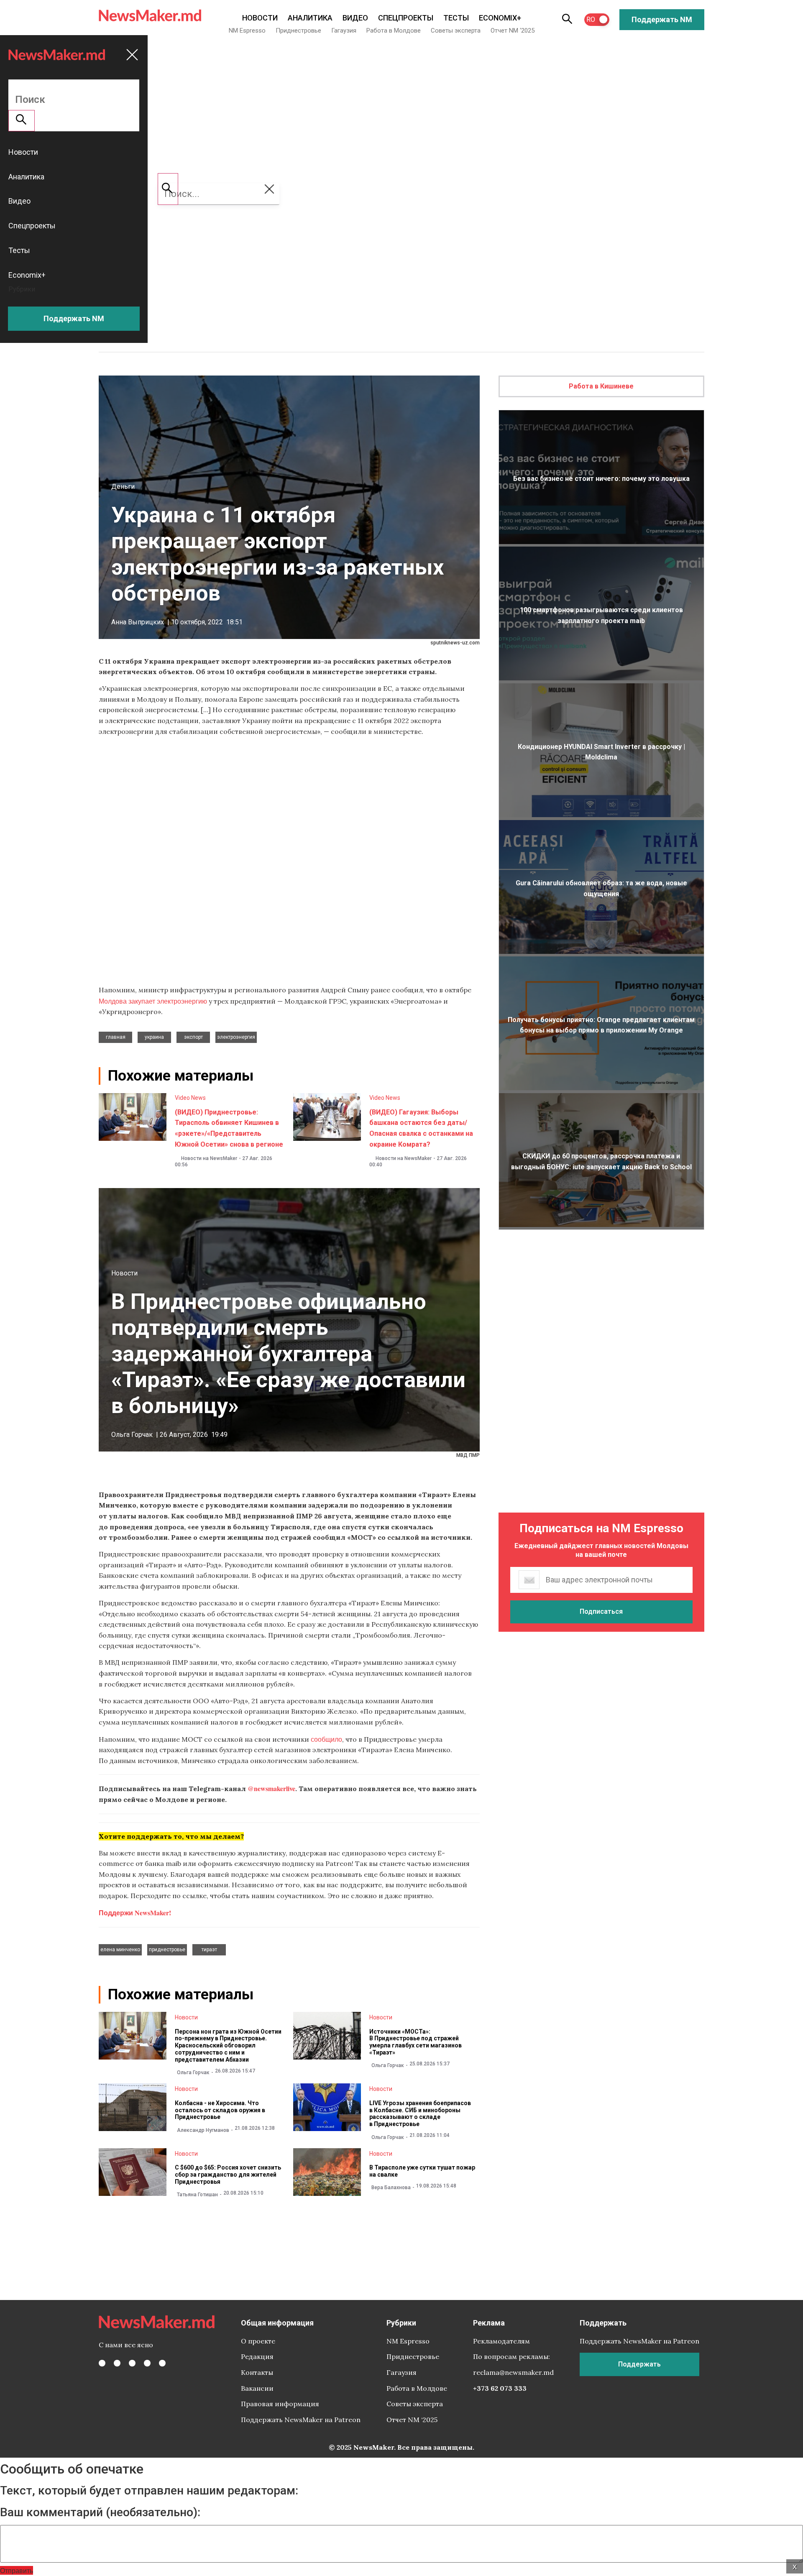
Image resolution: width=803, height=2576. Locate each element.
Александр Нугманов (203, 2130)
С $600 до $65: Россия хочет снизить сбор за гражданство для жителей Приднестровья (228, 2175)
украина (154, 1037)
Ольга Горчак (132, 1435)
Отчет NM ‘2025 (513, 31)
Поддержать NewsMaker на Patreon (301, 2420)
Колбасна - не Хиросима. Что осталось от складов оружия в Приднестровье (220, 2110)
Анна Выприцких (138, 622)
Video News (190, 1098)
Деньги (123, 487)
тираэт (209, 1950)
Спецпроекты (406, 18)
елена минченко (120, 1950)
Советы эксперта (456, 31)
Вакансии (257, 2388)
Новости (260, 18)
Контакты (257, 2372)
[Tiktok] (147, 2363)
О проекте (258, 2341)
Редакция (257, 2356)
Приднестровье (298, 31)
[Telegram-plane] (162, 2363)
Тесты (456, 18)
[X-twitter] (117, 2363)
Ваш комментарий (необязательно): (100, 2512)
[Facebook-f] (102, 2363)
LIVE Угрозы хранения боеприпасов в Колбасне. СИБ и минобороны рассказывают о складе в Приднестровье (420, 2113)
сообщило (326, 1739)
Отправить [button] (17, 2570)
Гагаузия (344, 31)
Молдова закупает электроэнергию (153, 1001)
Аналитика (310, 18)
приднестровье (167, 1950)
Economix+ (500, 18)
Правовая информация (280, 2404)
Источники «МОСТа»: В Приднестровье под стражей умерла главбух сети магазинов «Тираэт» (416, 2042)
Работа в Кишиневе (601, 386)
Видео (355, 18)
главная (116, 1037)
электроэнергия (236, 1037)
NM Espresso (247, 31)
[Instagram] (132, 2363)
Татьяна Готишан (197, 2195)
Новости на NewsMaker (209, 1158)
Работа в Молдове (394, 31)
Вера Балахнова (391, 2188)
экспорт (193, 1037)
